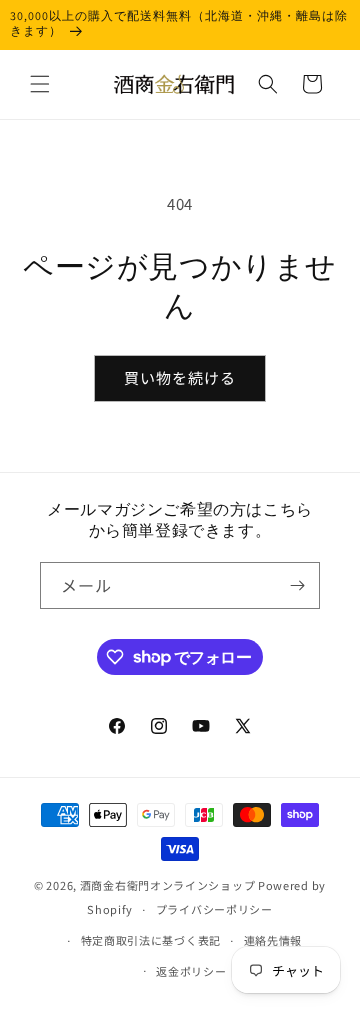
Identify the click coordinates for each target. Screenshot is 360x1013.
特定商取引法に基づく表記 (151, 940)
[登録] (297, 585)
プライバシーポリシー (214, 909)
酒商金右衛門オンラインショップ (168, 885)
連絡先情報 (273, 940)
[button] (40, 84)
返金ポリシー (191, 971)
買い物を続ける (180, 377)
